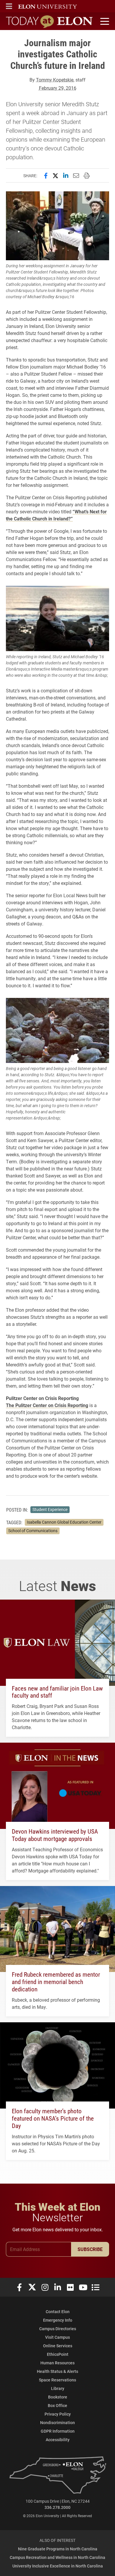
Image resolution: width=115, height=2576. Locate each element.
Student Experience (50, 1510)
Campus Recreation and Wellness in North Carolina (57, 2557)
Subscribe (90, 2249)
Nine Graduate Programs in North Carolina (58, 2549)
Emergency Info (58, 2320)
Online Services (58, 2346)
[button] (9, 6)
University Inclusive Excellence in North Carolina (58, 2566)
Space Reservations (57, 2380)
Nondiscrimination (57, 2422)
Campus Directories (58, 2329)
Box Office (57, 2405)
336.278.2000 (57, 2507)
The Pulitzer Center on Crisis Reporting (47, 1405)
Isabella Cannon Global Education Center (64, 1522)
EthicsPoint (58, 2354)
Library (58, 2388)
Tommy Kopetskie (55, 80)
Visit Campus (57, 2337)
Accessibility (58, 2440)
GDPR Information (58, 2431)
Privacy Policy (58, 2414)
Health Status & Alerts (57, 2371)
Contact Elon (58, 2312)
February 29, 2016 (58, 88)
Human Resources (57, 2363)
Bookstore (58, 2397)
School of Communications (33, 1531)
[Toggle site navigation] (104, 21)
